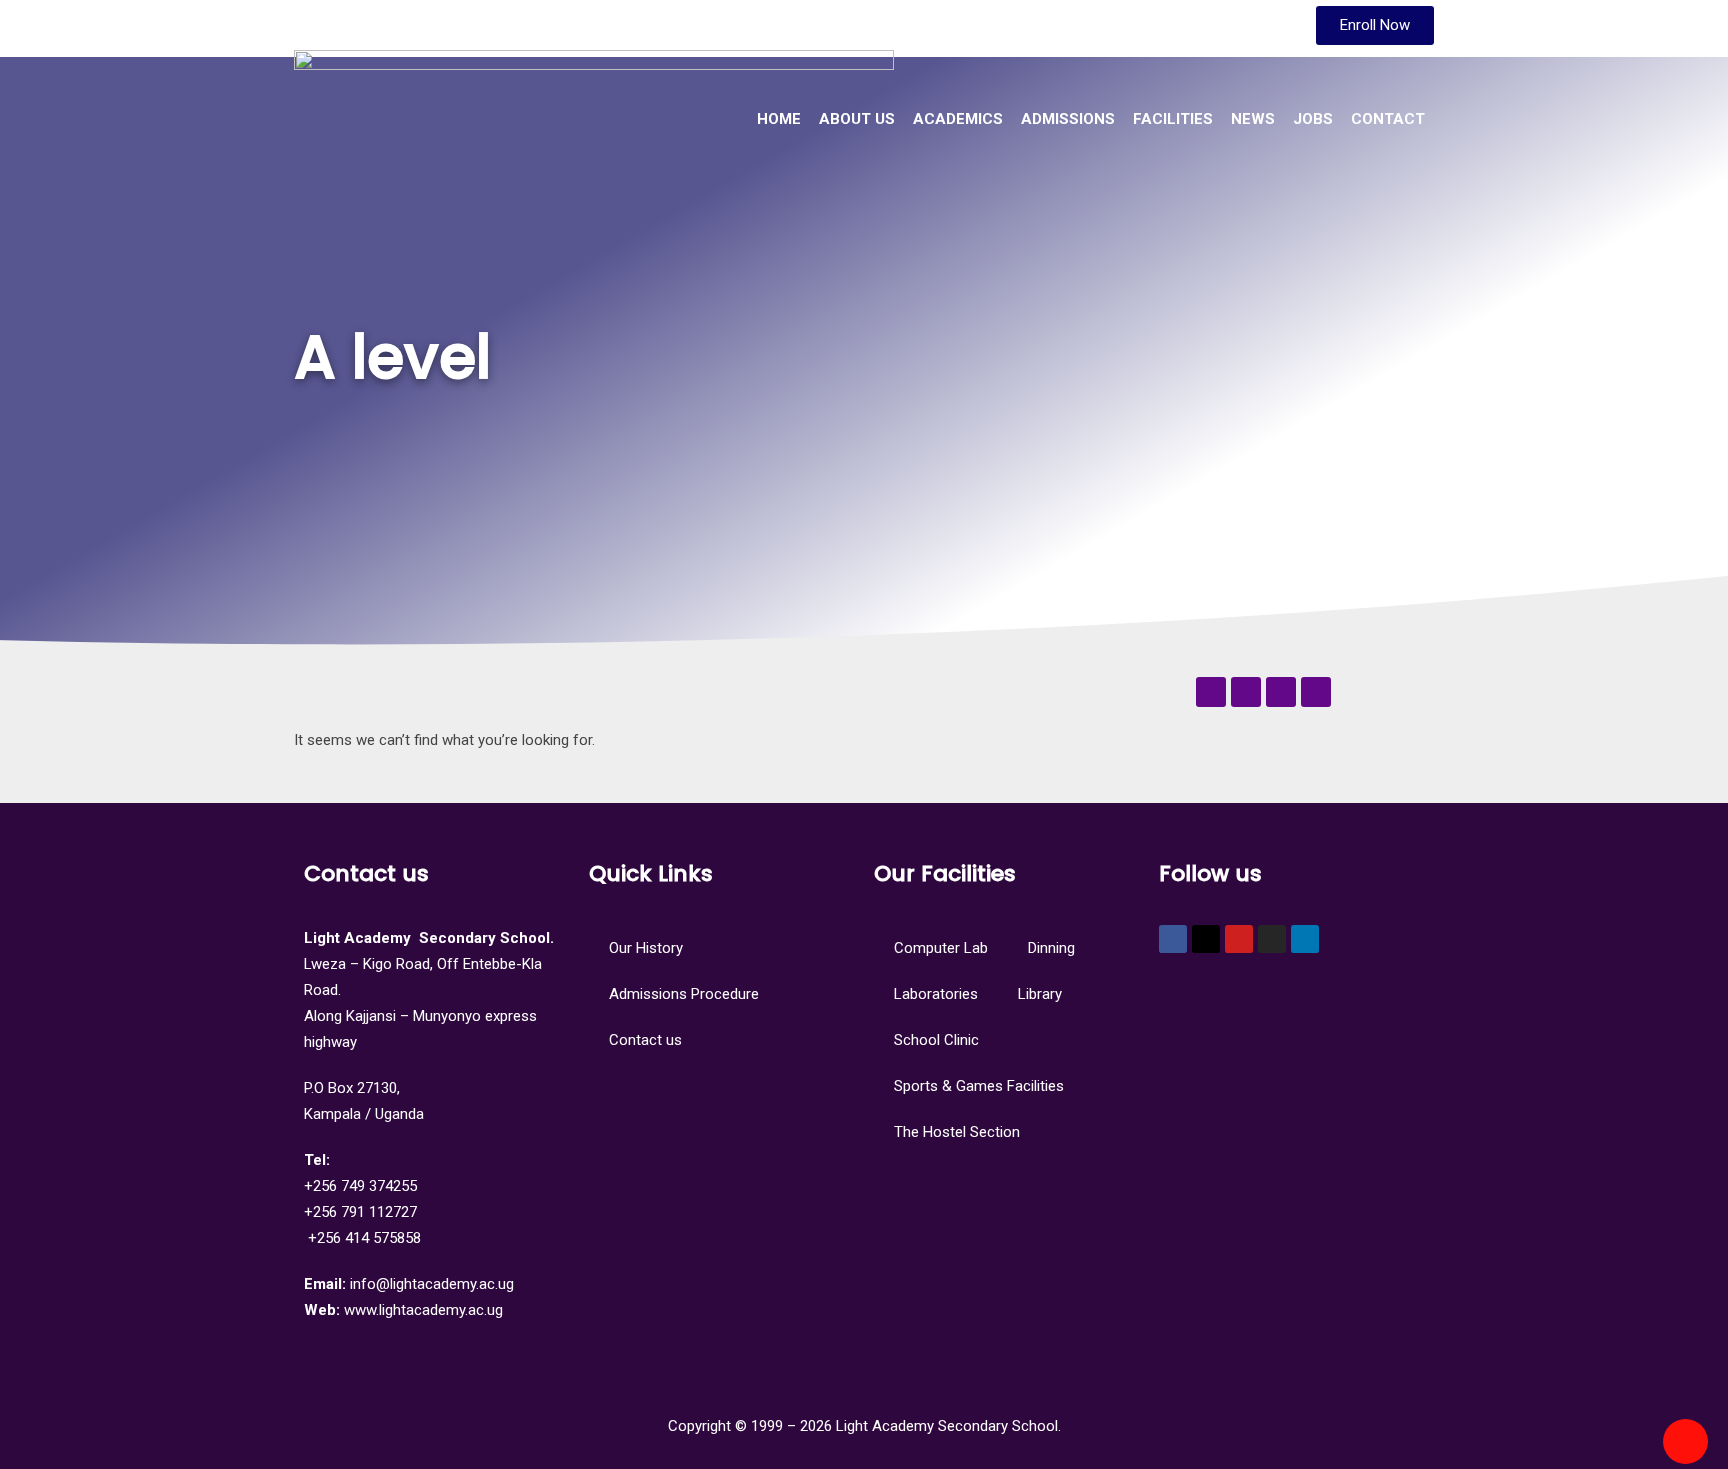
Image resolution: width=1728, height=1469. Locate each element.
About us (857, 119)
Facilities (1173, 119)
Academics (958, 119)
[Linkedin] (1305, 939)
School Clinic (936, 1040)
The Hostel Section (957, 1132)
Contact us (645, 1040)
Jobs (1313, 119)
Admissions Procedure (684, 994)
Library (1040, 994)
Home (779, 119)
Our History (646, 948)
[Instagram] (1272, 939)
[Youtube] (1239, 939)
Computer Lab (941, 948)
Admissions (1068, 119)
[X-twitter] (1206, 939)
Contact (1388, 119)
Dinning (1051, 948)
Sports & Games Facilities (979, 1086)
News (1253, 119)
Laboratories (936, 994)
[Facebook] (1173, 939)
